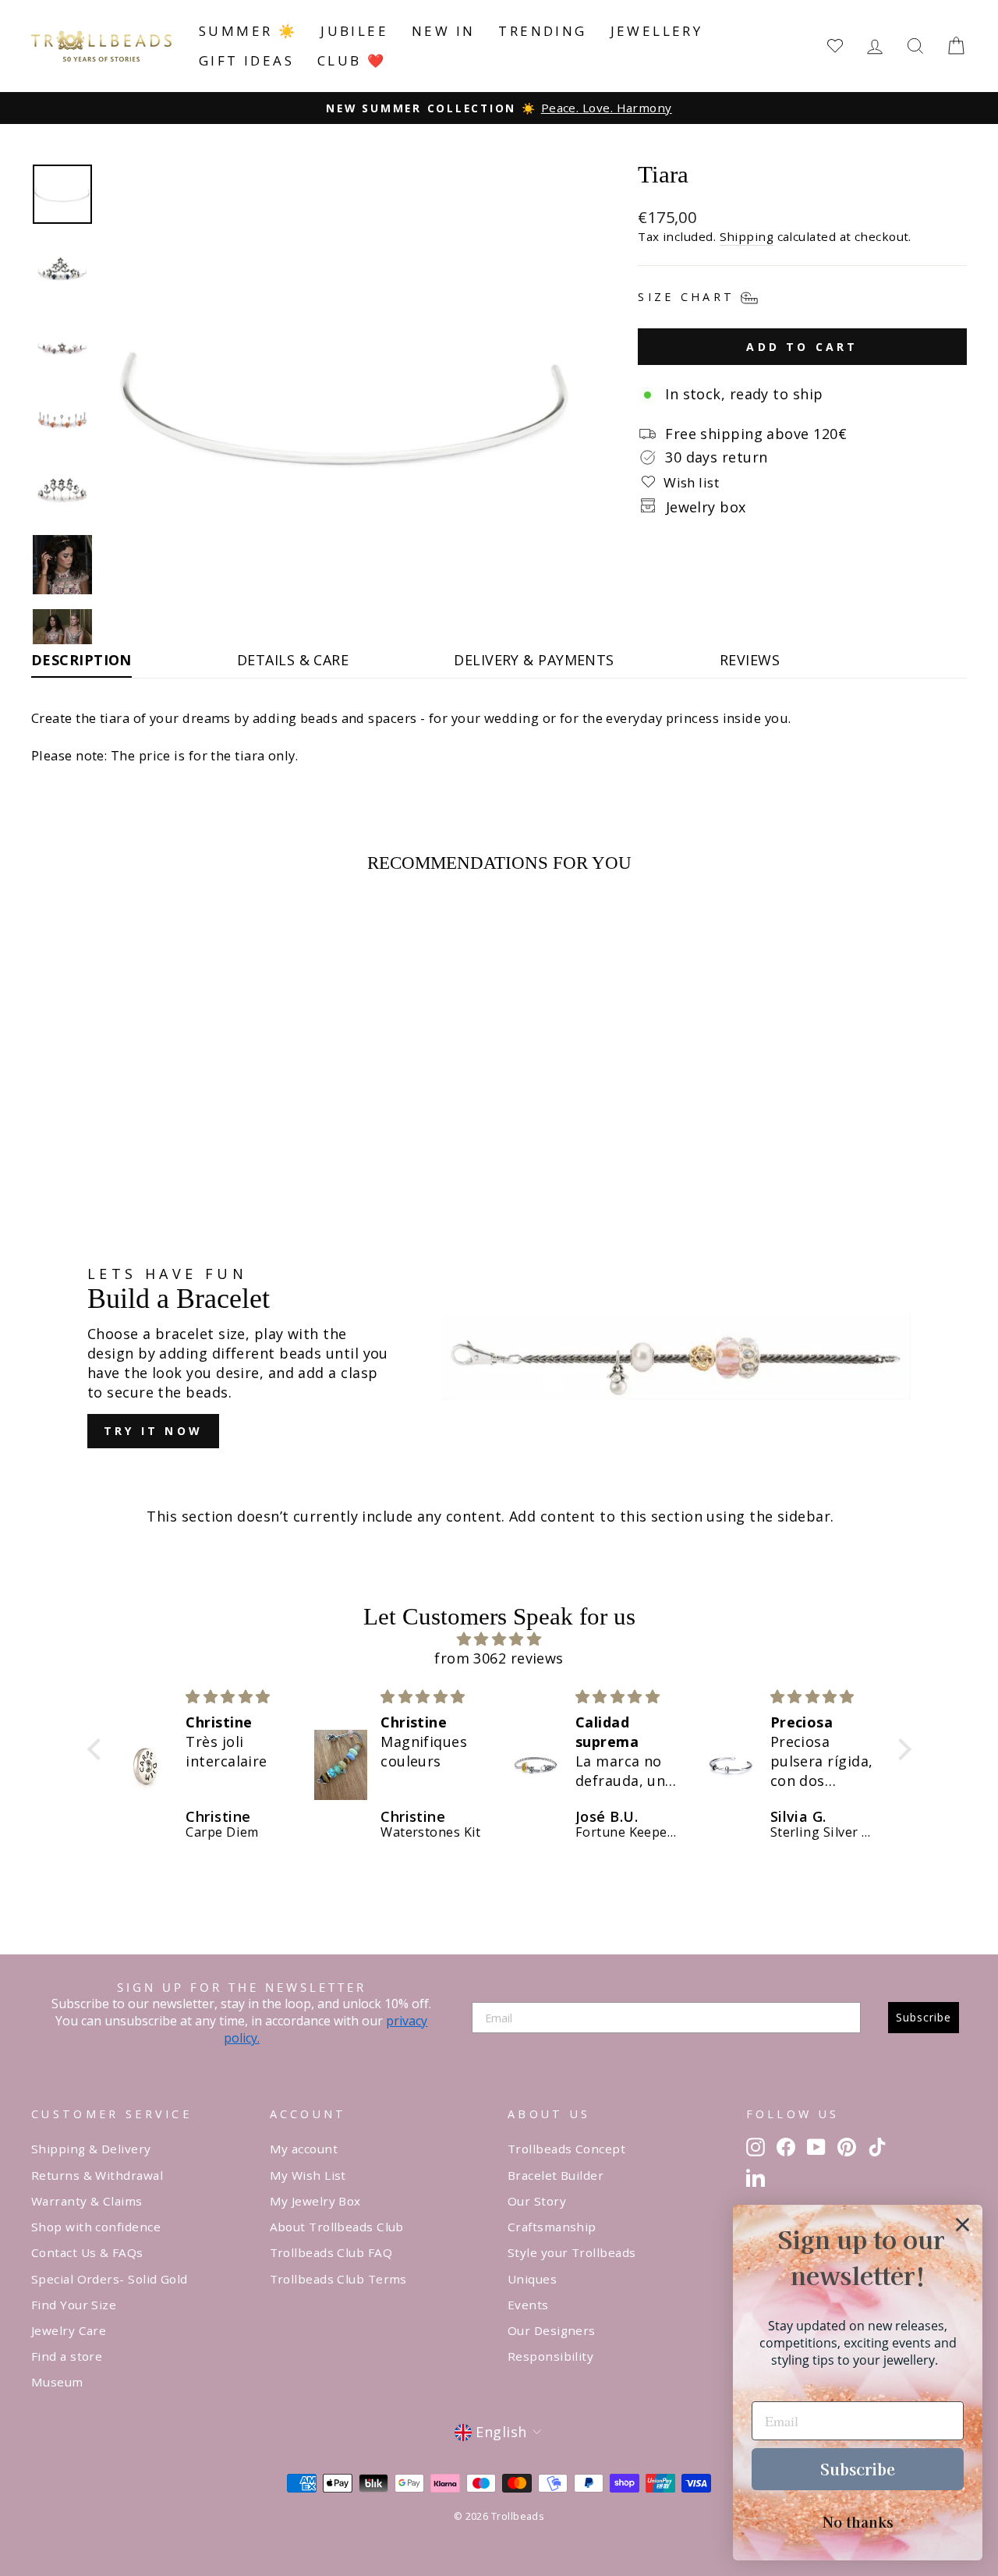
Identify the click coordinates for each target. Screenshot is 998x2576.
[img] (499, 1639)
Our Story (537, 2201)
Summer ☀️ (248, 31)
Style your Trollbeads (572, 2252)
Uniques (532, 2279)
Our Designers (552, 2330)
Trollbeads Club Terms (338, 2279)
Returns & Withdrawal (97, 2175)
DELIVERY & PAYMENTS (534, 660)
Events (528, 2305)
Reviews (750, 660)
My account (304, 2149)
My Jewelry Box (315, 2201)
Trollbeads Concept (566, 2149)
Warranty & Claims (87, 2201)
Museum (57, 2382)
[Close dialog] (963, 2225)
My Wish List (308, 2175)
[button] (97, 1749)
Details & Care (293, 660)
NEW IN (443, 31)
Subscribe (924, 2017)
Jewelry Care (69, 2330)
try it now (153, 1431)
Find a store (67, 2356)
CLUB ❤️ (352, 60)
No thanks (858, 2521)
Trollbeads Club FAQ (331, 2252)
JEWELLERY (657, 31)
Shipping (747, 236)
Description (81, 660)
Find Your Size (74, 2305)
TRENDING (542, 31)
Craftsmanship (552, 2227)
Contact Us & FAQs (87, 2252)
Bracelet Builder (556, 2175)
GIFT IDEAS (246, 60)
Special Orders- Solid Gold (110, 2279)
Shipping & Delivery (91, 2149)
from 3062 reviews (499, 1658)
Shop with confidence (96, 2227)
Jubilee (354, 31)
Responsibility (550, 2356)
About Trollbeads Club (337, 2227)
